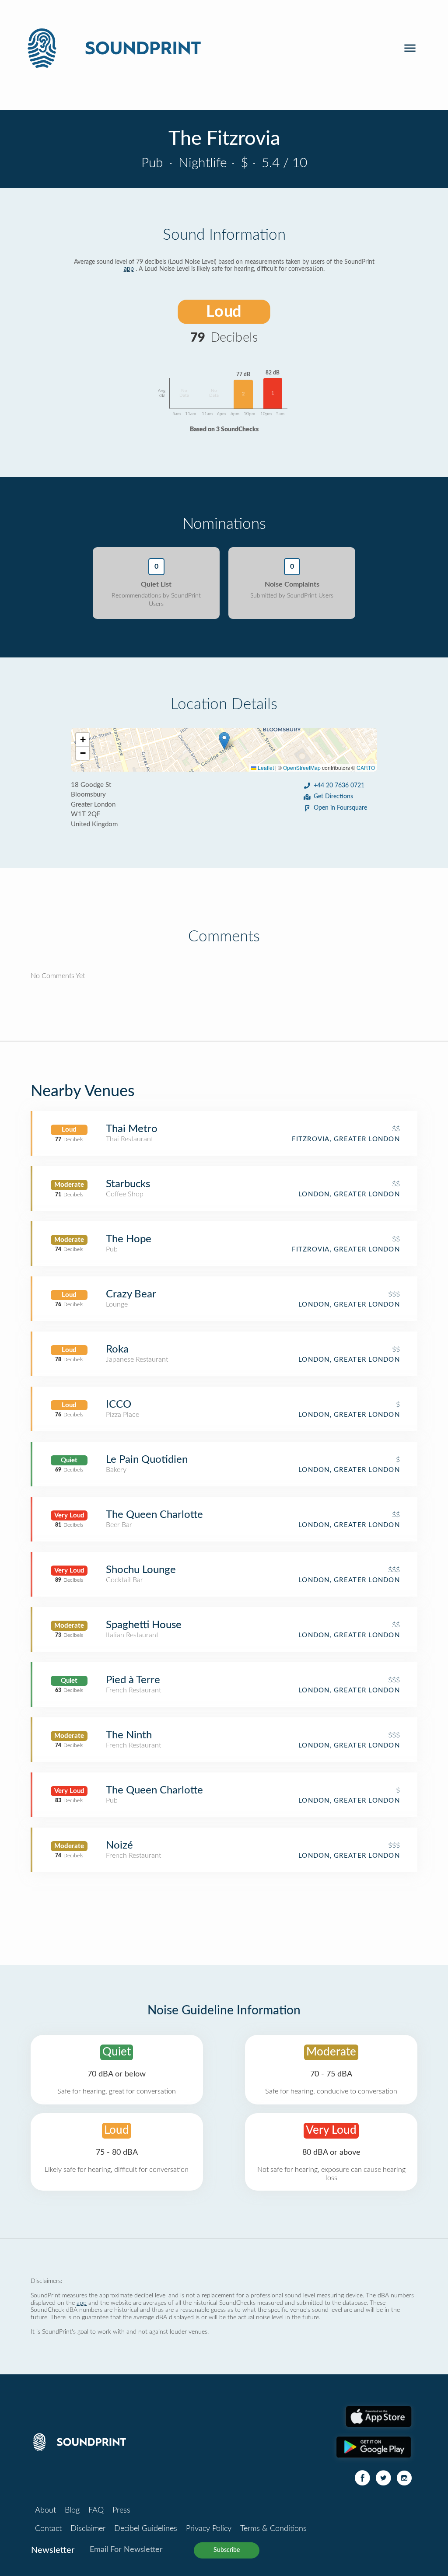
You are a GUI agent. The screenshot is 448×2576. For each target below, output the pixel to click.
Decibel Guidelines (146, 2529)
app (129, 269)
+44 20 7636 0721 (339, 786)
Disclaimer (88, 2529)
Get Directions (333, 797)
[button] (224, 741)
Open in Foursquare (340, 808)
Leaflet (265, 767)
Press (121, 2510)
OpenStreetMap (302, 767)
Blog (72, 2510)
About (45, 2510)
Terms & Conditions (273, 2529)
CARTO (366, 767)
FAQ (96, 2510)
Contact (48, 2529)
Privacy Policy (209, 2529)
